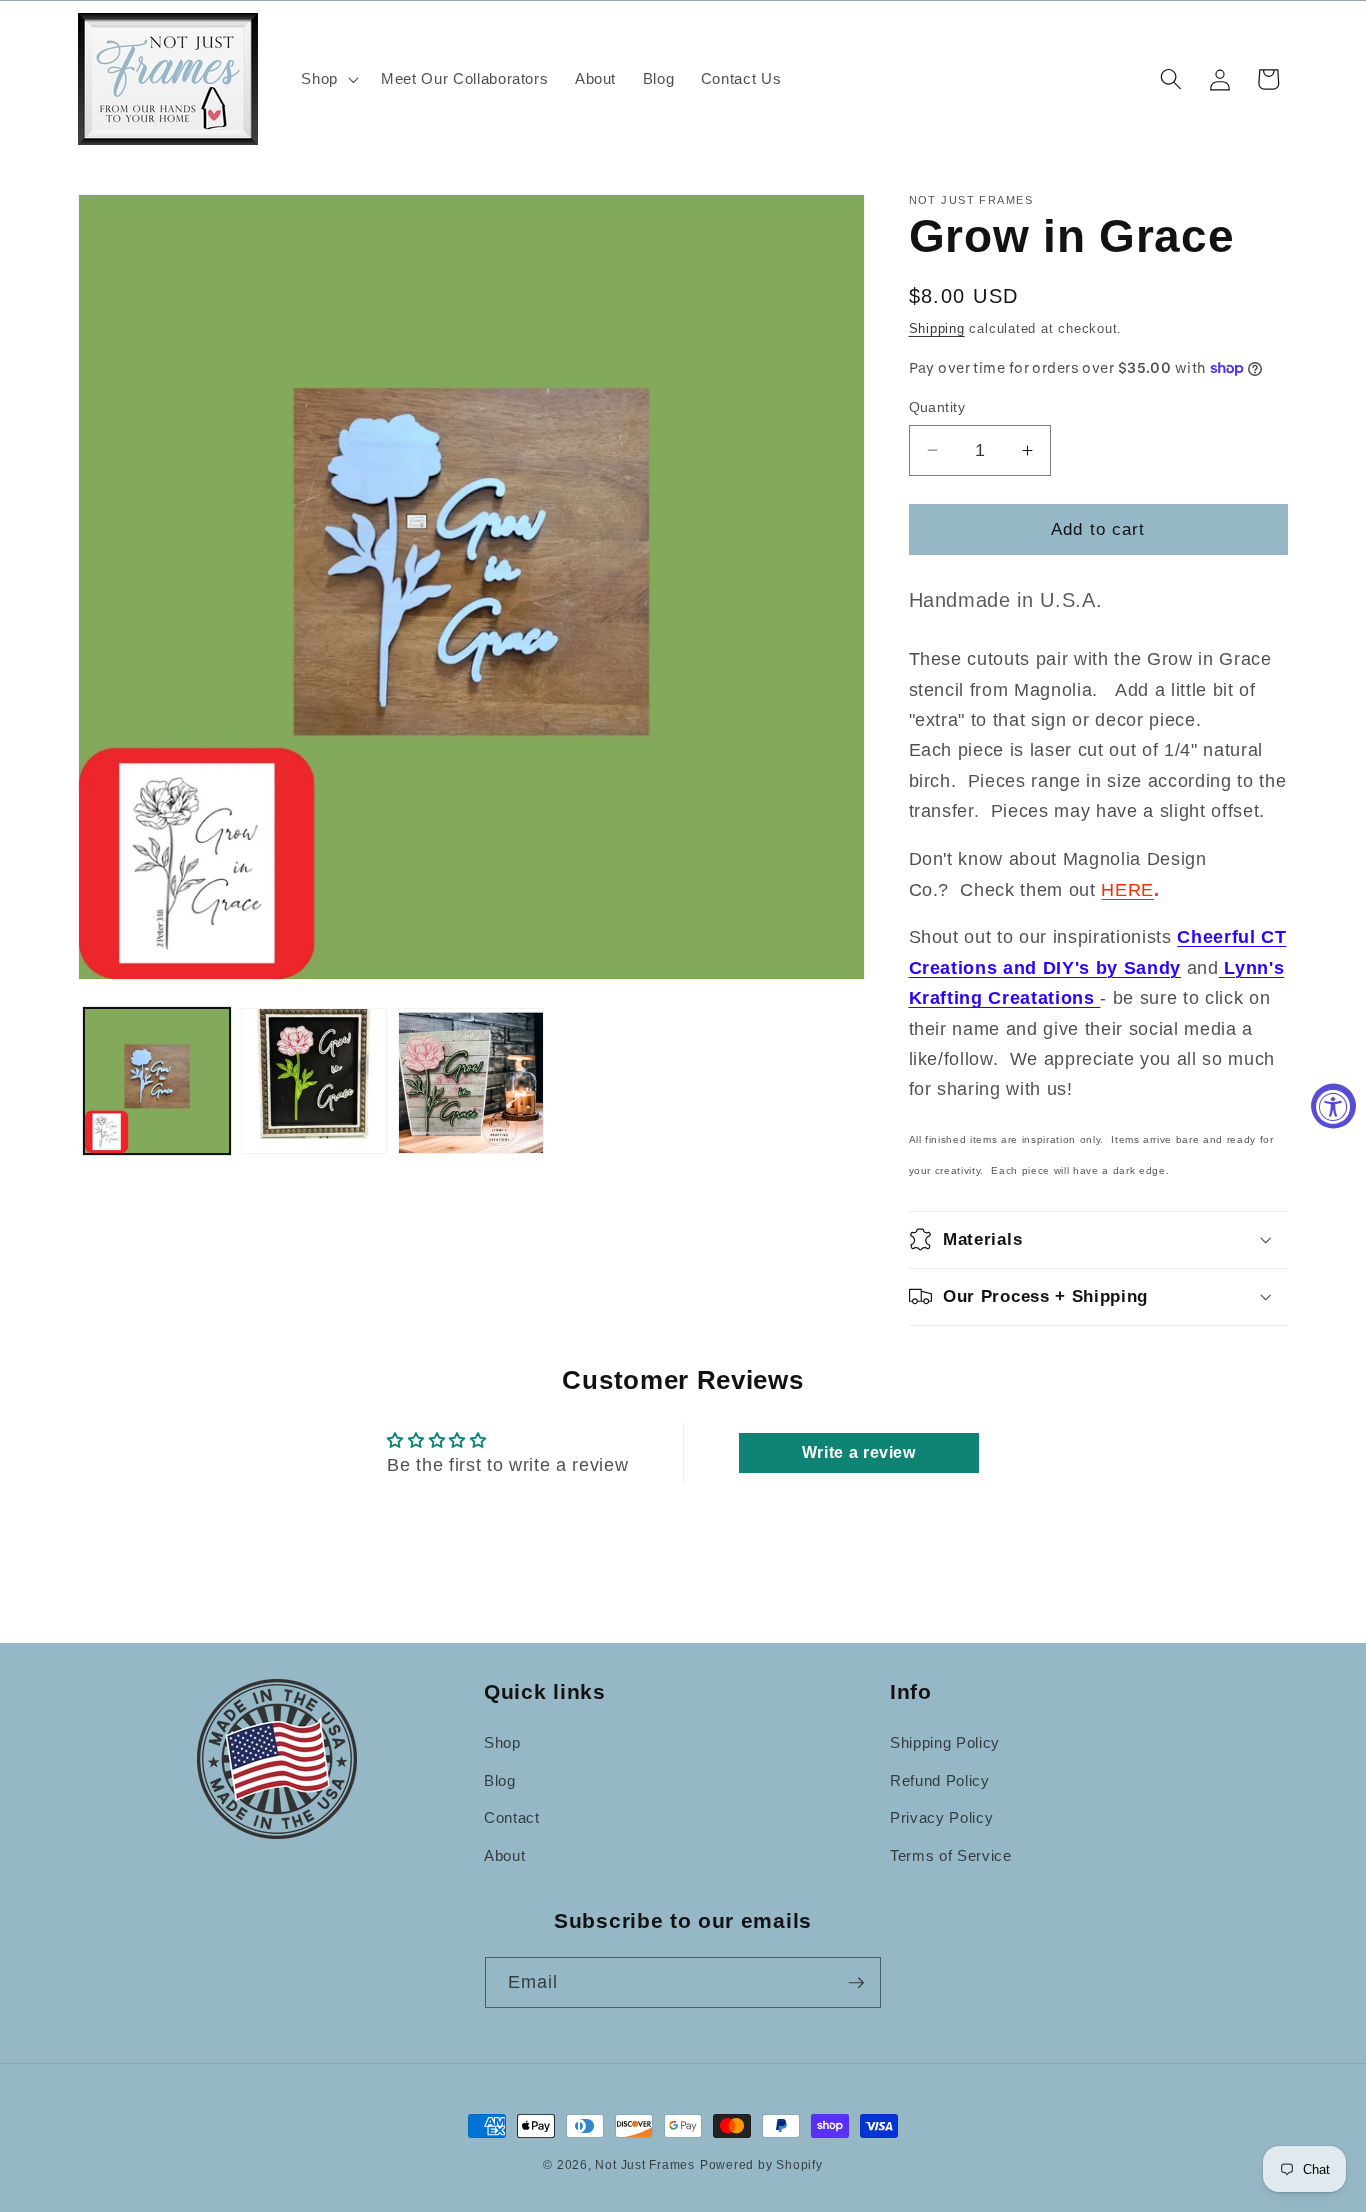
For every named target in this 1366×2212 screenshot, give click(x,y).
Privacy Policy (941, 1817)
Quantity (937, 407)
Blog (500, 1780)
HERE (1127, 890)
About (504, 1855)
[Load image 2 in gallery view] (314, 1081)
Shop (502, 1742)
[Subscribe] (856, 1983)
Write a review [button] (859, 1452)
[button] (328, 79)
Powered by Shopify (761, 2165)
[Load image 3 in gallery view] (471, 1081)
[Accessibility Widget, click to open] (1333, 1106)
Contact (512, 1817)
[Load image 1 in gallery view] (157, 1081)
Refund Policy (940, 1780)
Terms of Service (951, 1855)
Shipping (937, 328)
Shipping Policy (945, 1742)
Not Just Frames (645, 2165)
